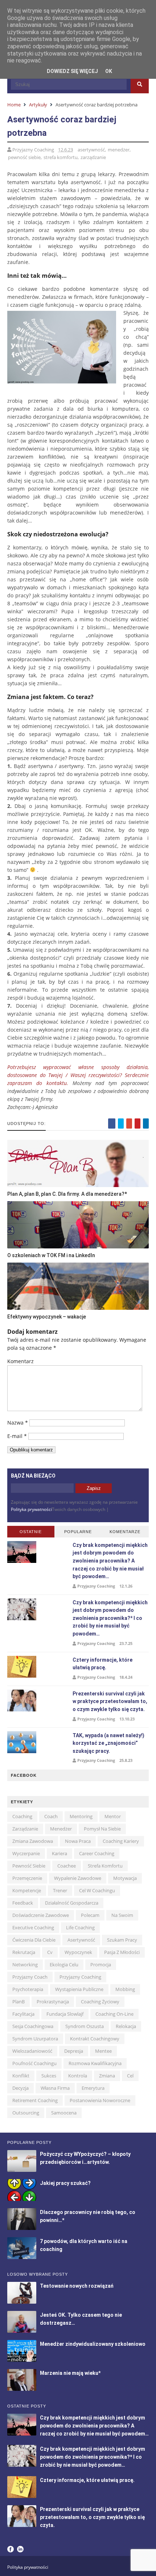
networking (25, 1964)
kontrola (78, 2076)
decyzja (20, 2088)
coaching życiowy (100, 2002)
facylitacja (23, 2014)
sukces (49, 2076)
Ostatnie (31, 1532)
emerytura (93, 2088)
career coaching (97, 1853)
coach (51, 1816)
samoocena (64, 2113)
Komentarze (125, 1532)
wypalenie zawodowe (78, 1878)
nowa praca (78, 1841)
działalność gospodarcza (72, 1903)
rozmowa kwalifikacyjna (95, 2063)
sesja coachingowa (33, 2026)
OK (109, 71)
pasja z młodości (122, 1952)
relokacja (126, 2026)
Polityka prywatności (31, 1509)
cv (50, 1952)
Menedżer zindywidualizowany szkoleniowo (93, 2344)
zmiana (107, 2076)
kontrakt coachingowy (95, 2039)
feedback (23, 1903)
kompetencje (27, 1890)
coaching (22, 1816)
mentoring (81, 1816)
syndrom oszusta (85, 2026)
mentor (113, 1816)
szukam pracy (122, 1940)
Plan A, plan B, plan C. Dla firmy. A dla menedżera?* (67, 1194)
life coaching (80, 1927)
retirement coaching (35, 2100)
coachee (67, 1866)
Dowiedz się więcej (72, 71)
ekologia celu (64, 1964)
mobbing (125, 1989)
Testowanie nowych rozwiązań (77, 2286)
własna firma (55, 2088)
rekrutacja (24, 1952)
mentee (103, 2051)
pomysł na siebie (102, 1829)
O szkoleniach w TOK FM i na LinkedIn (51, 1255)
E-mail (17, 1436)
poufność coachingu (34, 2063)
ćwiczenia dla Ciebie (34, 1940)
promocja (101, 1964)
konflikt (21, 2076)
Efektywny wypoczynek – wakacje (47, 1317)
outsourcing (26, 2113)
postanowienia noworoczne (100, 2100)
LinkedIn (20, 2549)
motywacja (125, 1878)
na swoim (122, 1915)
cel (130, 2076)
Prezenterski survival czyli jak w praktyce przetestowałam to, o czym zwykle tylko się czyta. (110, 1701)
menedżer (119, 150)
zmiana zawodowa (33, 1841)
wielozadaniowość (32, 2051)
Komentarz (20, 1361)
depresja (74, 2051)
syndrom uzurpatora (35, 2039)
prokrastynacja (53, 2002)
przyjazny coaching (80, 1977)
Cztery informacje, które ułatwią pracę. (87, 2480)
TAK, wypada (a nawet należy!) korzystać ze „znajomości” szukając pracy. (108, 1743)
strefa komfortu (61, 157)
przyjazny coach (30, 1977)
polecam (90, 1915)
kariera (59, 1853)
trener (60, 1890)
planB (19, 2002)
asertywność (91, 150)
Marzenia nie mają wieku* (70, 2373)
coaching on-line (114, 2014)
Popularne (78, 1532)
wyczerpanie (26, 1853)
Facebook (11, 2549)
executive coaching (33, 1927)
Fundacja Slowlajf (65, 2014)
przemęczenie (27, 1878)
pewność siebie (24, 157)
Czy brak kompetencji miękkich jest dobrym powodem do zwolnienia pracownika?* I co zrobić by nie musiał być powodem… (110, 1618)
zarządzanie (93, 157)
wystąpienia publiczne (79, 1989)
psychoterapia (28, 1989)
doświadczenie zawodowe (41, 1915)
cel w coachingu (97, 1890)
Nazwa (18, 1423)
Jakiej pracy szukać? (65, 2183)
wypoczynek (78, 1952)
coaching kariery (121, 1841)
